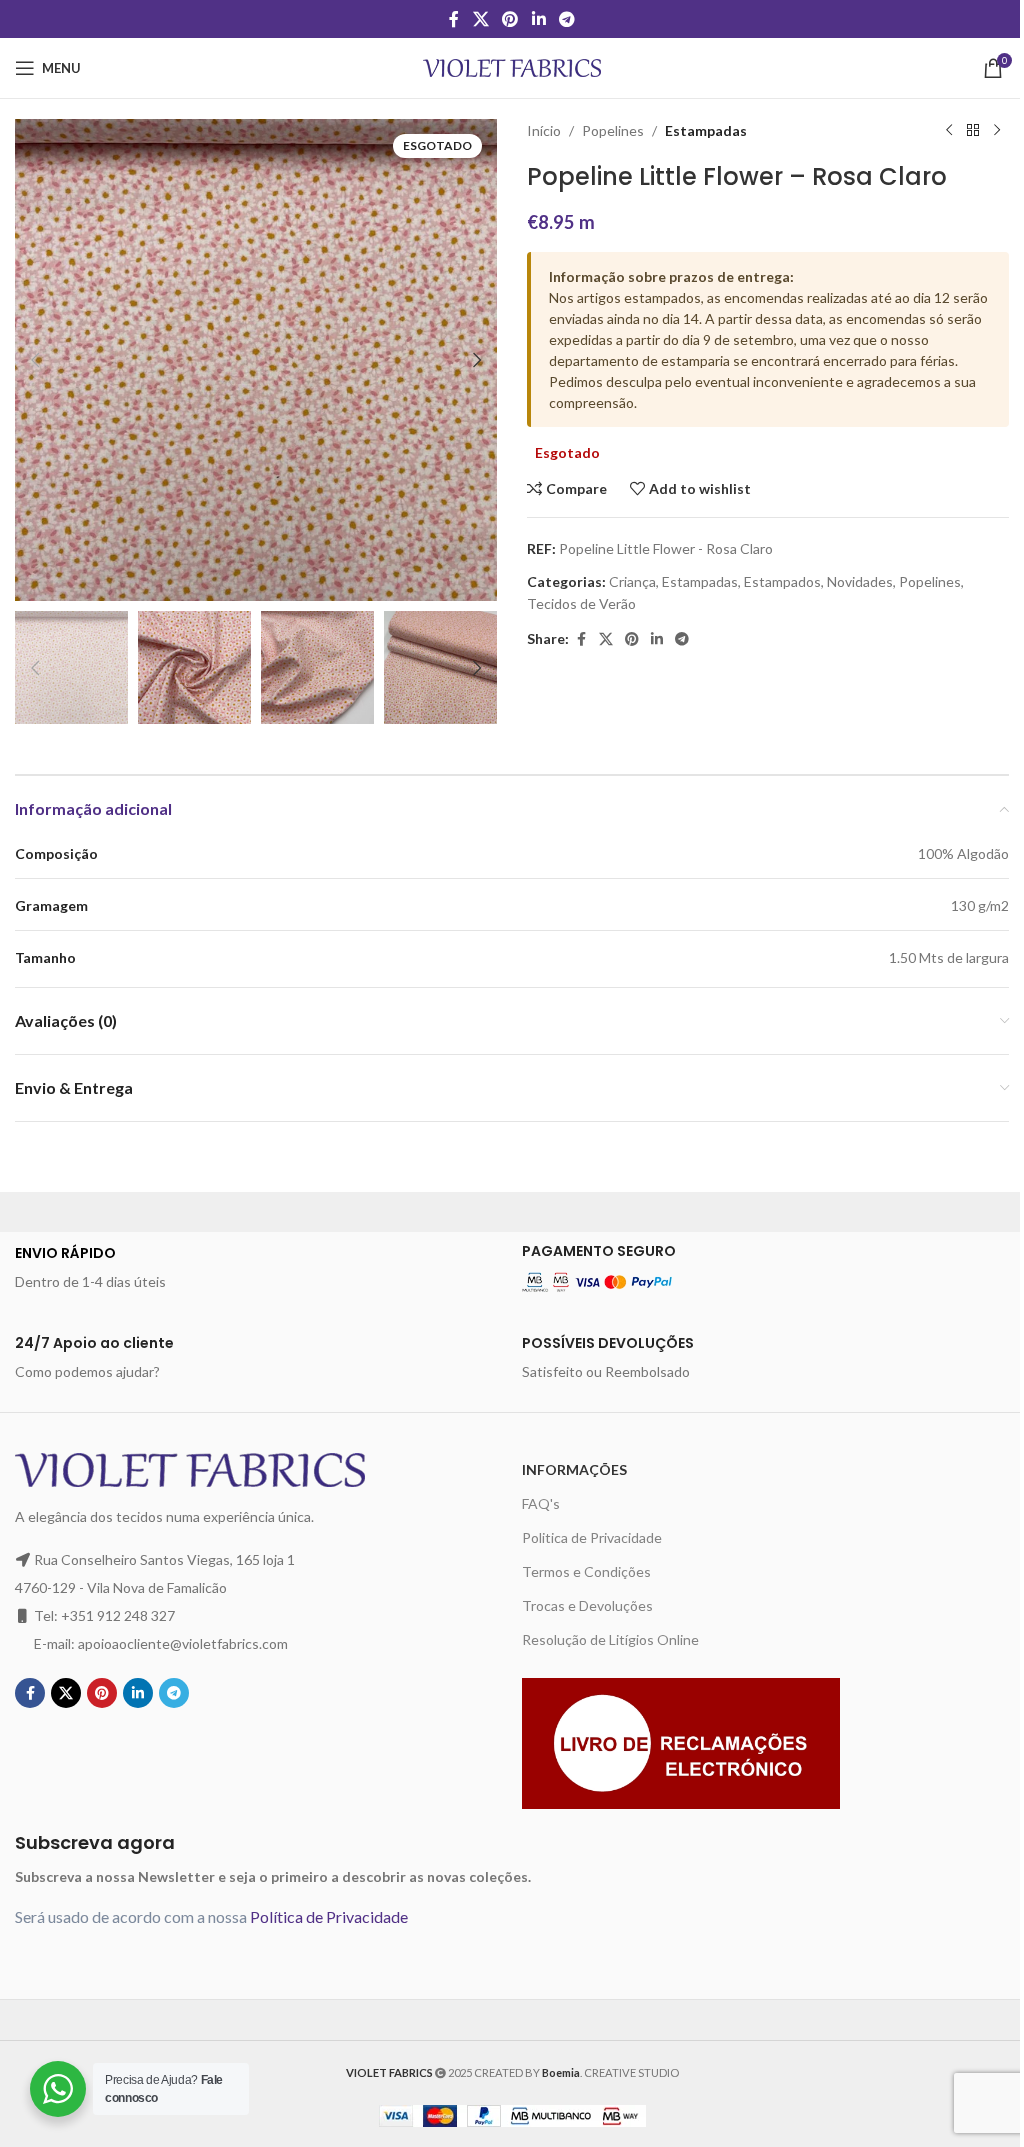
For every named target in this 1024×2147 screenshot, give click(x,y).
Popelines (613, 130)
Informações (574, 1469)
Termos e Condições (586, 1571)
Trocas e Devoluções (587, 1605)
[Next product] (997, 131)
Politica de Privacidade (592, 1537)
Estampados (782, 581)
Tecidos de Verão (581, 603)
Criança (632, 581)
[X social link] (480, 19)
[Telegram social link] (566, 19)
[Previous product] (949, 131)
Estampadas (706, 130)
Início (544, 130)
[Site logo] (512, 66)
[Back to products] (973, 131)
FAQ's (541, 1503)
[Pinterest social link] (510, 19)
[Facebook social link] (454, 19)
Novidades (860, 581)
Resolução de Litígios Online (610, 1639)
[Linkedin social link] (538, 19)
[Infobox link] (258, 1268)
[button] (35, 360)
